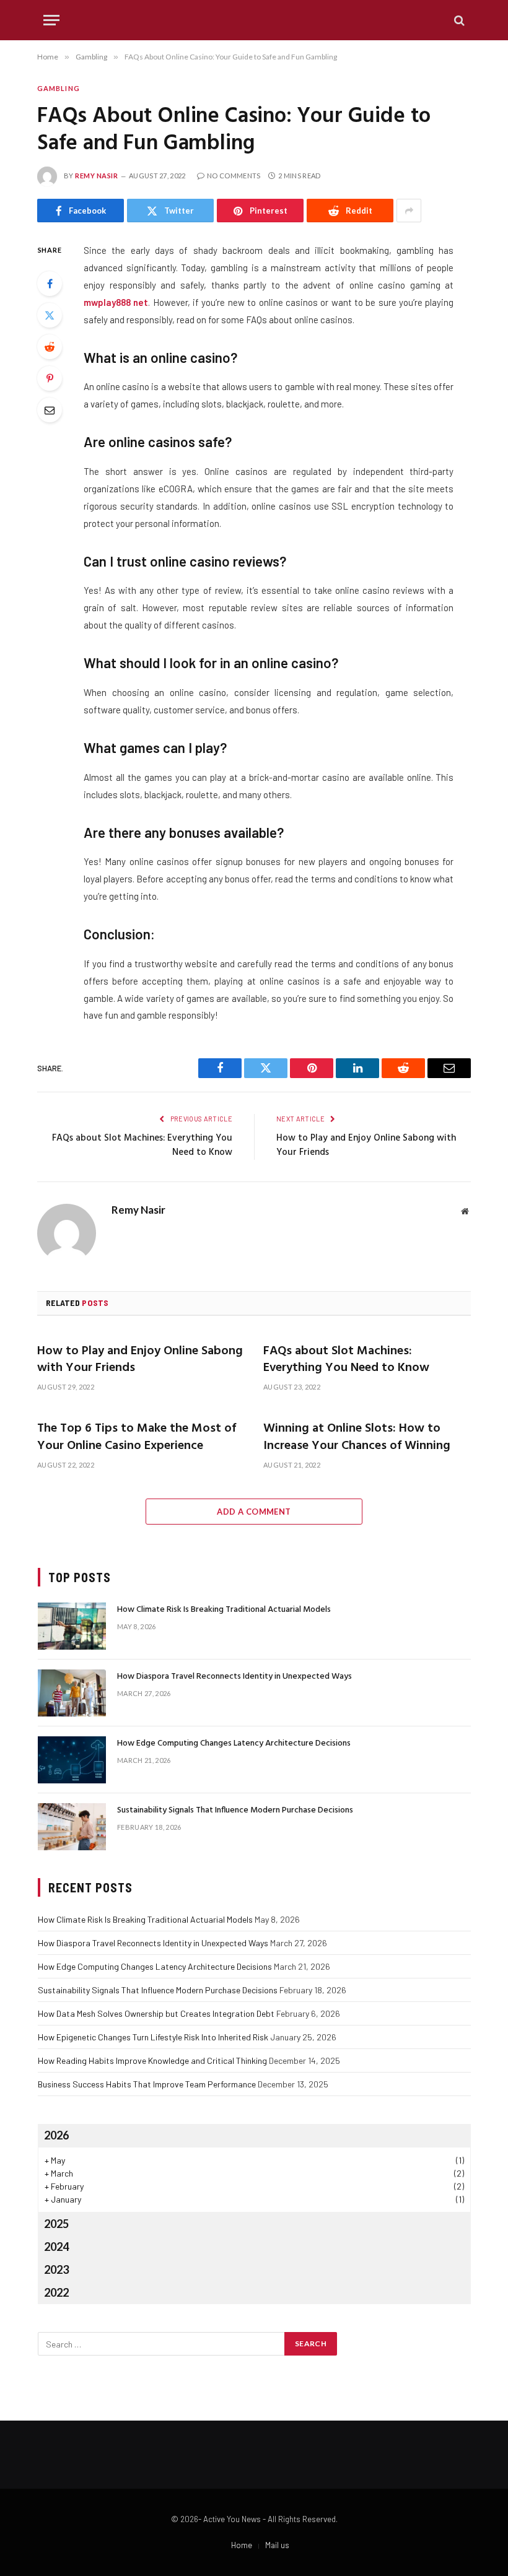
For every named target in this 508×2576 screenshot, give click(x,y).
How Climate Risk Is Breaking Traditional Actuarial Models (224, 1610)
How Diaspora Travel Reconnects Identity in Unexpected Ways (234, 1677)
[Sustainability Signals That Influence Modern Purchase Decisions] (72, 1827)
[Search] (458, 20)
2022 (56, 2292)
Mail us (277, 2545)
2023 (56, 2269)
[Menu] (51, 20)
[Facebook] (50, 284)
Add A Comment (254, 1512)
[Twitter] (50, 315)
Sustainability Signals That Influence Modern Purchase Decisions (235, 1811)
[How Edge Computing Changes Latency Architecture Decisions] (72, 1760)
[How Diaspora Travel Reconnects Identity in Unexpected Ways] (72, 1693)
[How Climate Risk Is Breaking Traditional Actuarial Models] (72, 1626)
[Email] (50, 410)
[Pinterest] (50, 378)
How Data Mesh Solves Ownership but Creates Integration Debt (156, 2013)
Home (242, 2545)
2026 (56, 2135)
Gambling (59, 88)
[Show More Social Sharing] (409, 211)
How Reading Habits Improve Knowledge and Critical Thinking (152, 2060)
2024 (56, 2247)
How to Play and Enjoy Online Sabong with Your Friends (366, 1146)
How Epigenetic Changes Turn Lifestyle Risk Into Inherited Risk (153, 2037)
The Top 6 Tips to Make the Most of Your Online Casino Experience (137, 1437)
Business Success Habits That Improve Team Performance (147, 2084)
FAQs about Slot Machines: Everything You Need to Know (142, 1146)
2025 (56, 2224)
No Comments (234, 176)
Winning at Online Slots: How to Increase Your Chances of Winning (357, 1437)
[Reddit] (50, 347)
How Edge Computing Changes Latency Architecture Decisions (234, 1744)
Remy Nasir (97, 176)
